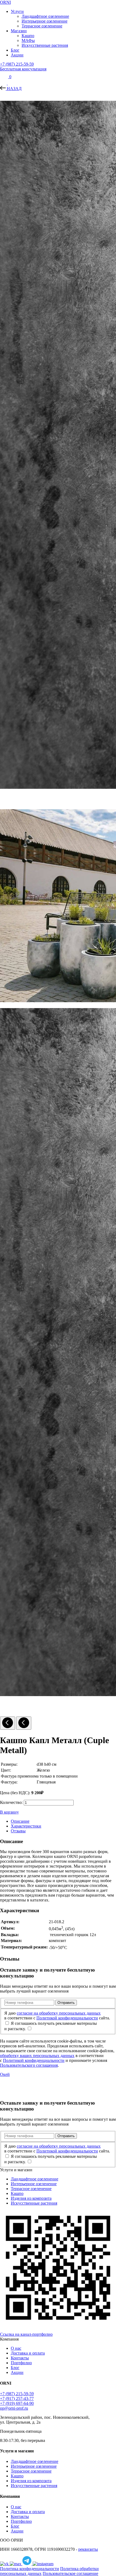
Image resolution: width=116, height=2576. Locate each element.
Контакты (20, 2358)
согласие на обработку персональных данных (59, 2013)
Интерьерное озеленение (45, 21)
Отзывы (18, 1831)
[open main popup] (4, 83)
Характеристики (26, 1826)
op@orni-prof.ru (14, 2408)
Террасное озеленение (42, 26)
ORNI (5, 2)
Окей (5, 2074)
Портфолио (21, 2363)
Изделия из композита (31, 2198)
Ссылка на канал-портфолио (26, 2334)
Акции (17, 55)
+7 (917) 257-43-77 (17, 2398)
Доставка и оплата (28, 2353)
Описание (20, 1821)
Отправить (66, 2003)
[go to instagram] (43, 2564)
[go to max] (16, 2564)
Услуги (17, 11)
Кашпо (28, 36)
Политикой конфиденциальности (67, 2018)
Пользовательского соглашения (29, 2065)
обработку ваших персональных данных (37, 2056)
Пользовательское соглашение (70, 2573)
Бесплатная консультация (23, 69)
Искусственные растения (45, 45)
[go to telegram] (28, 2564)
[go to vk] (5, 2564)
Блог (15, 50)
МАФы (28, 40)
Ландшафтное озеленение (45, 16)
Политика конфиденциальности (30, 2569)
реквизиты (88, 2549)
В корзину (9, 1812)
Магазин (19, 31)
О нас (16, 2348)
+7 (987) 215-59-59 (17, 64)
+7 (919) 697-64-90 (17, 2403)
